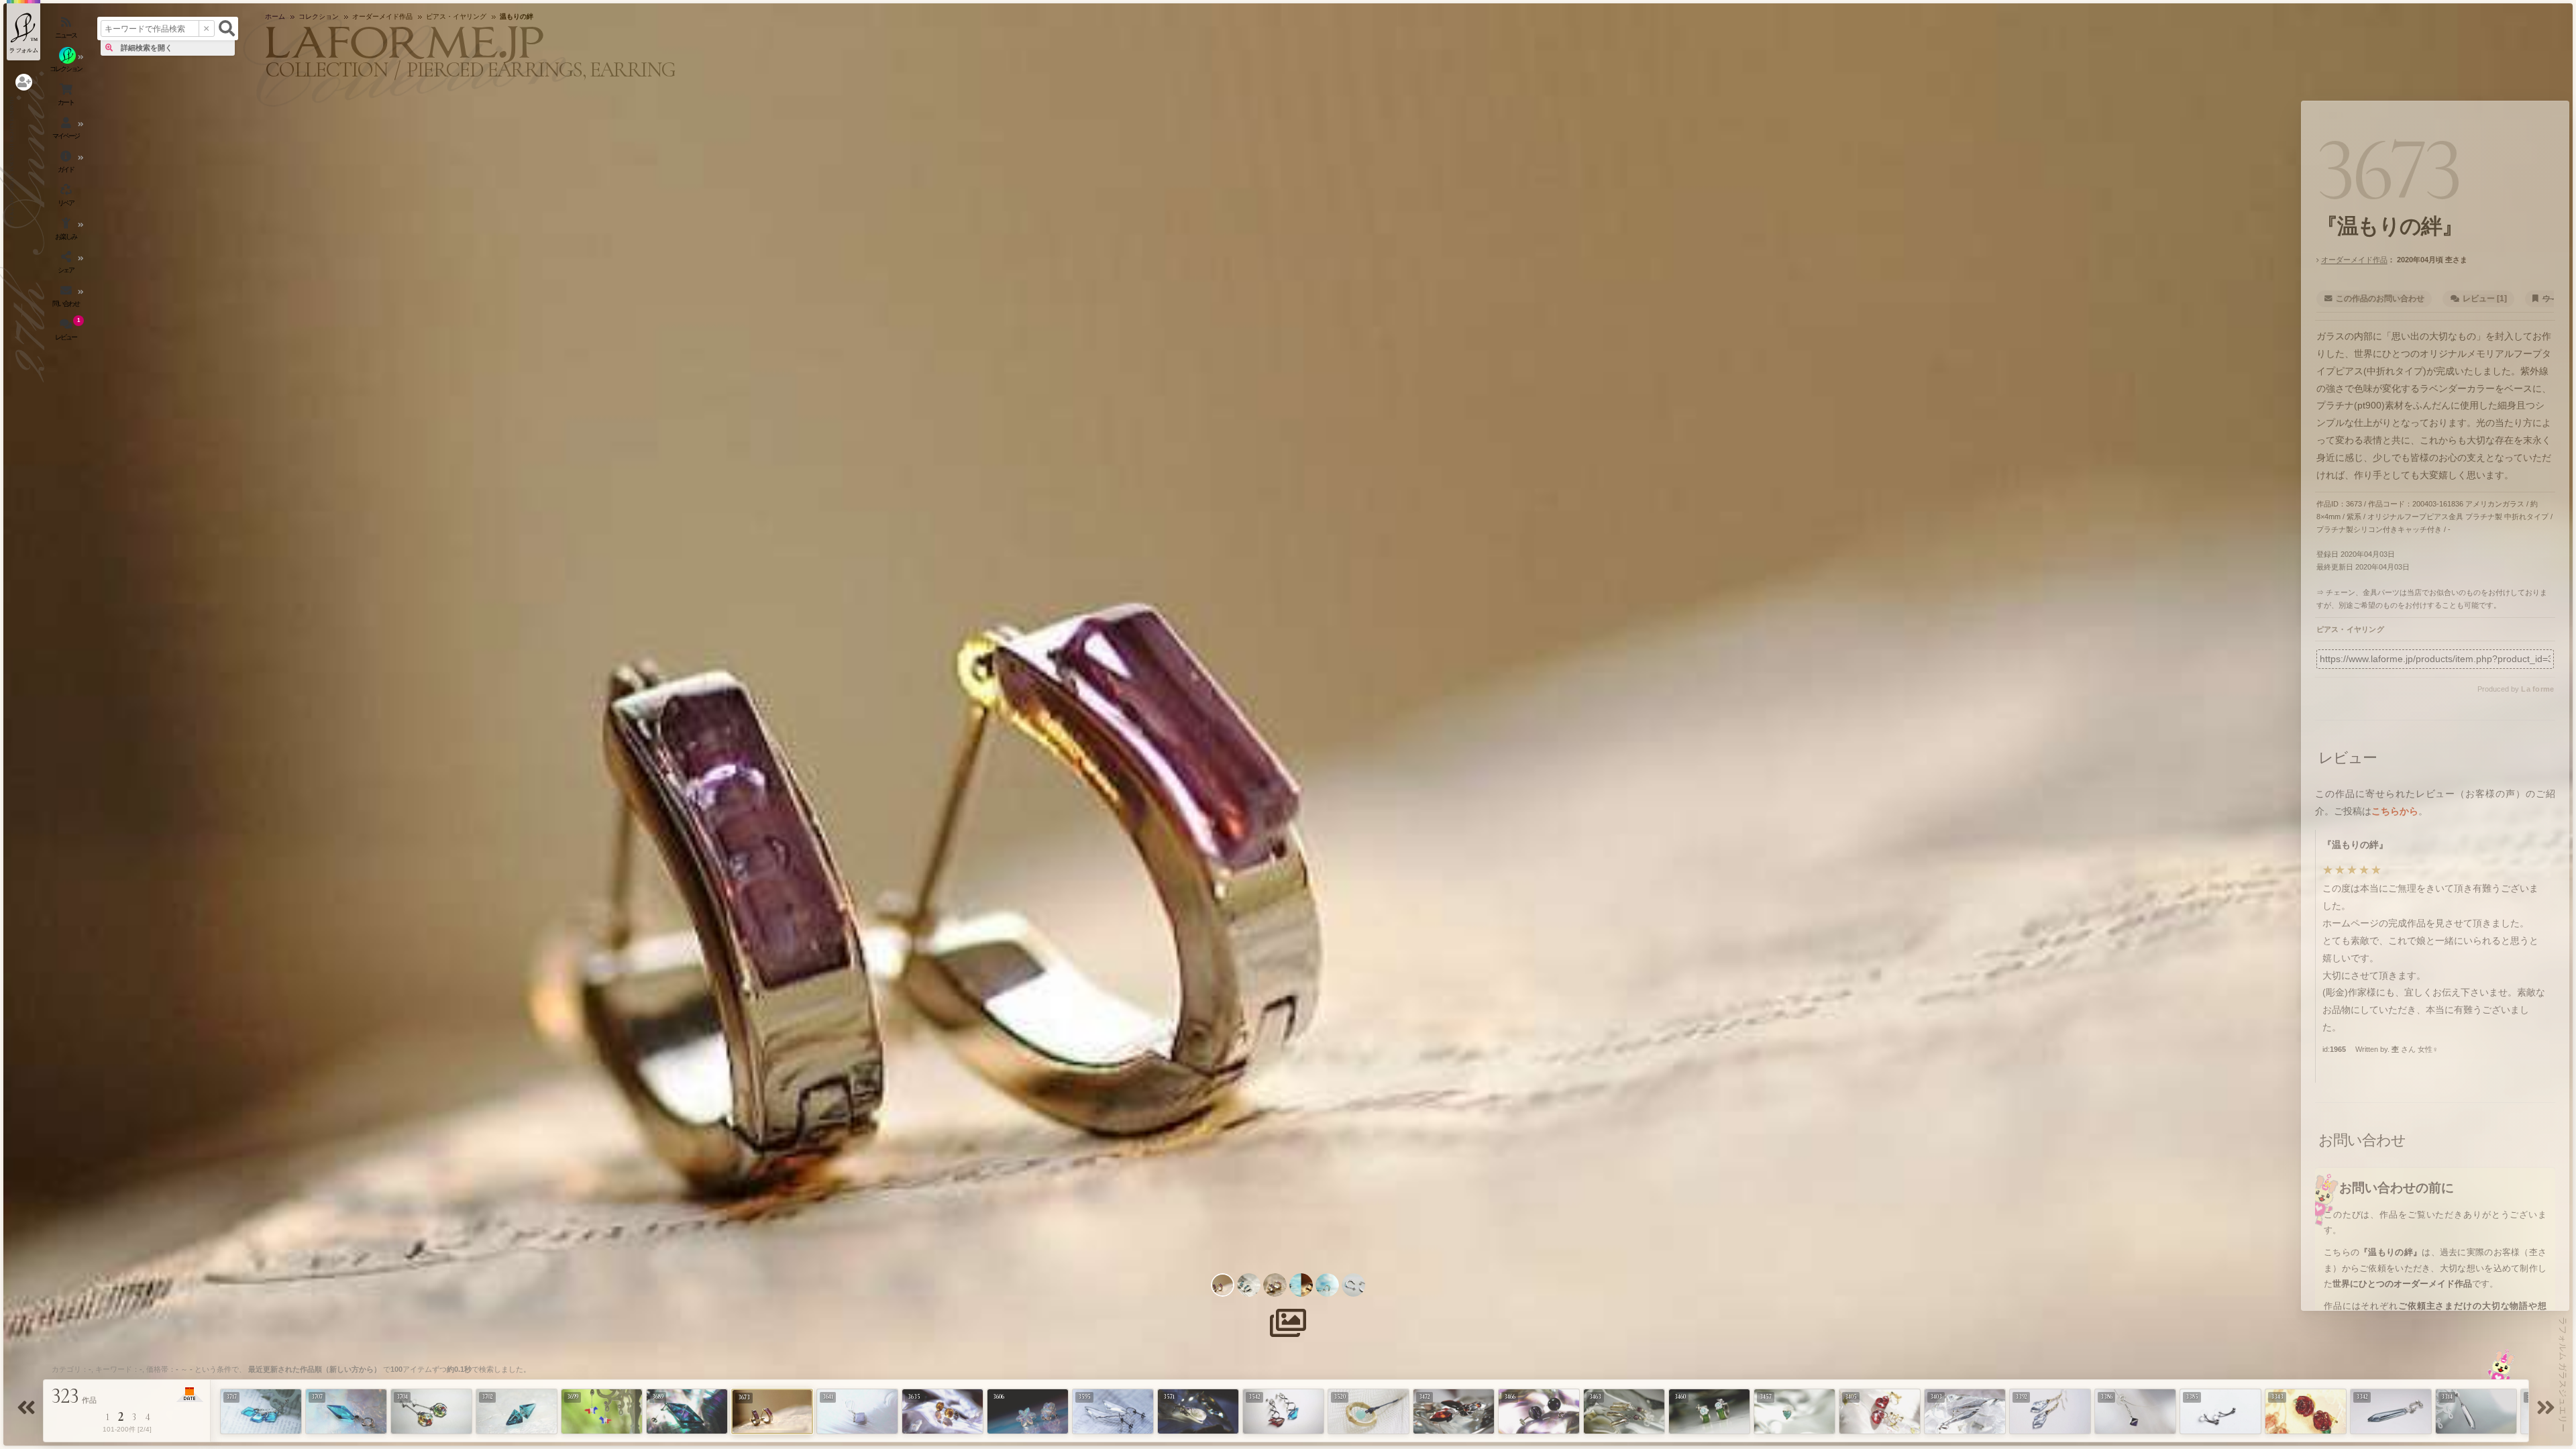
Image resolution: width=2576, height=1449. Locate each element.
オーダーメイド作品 (2354, 260)
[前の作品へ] (28, 1412)
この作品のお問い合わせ (2380, 299)
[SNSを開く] (67, 265)
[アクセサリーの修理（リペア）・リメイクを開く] (67, 198)
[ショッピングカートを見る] (67, 97)
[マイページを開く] (67, 131)
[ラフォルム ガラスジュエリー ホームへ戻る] (23, 30)
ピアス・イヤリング (2350, 629)
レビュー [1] (2485, 299)
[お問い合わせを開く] (67, 299)
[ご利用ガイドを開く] (67, 164)
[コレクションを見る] (67, 64)
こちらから (2395, 811)
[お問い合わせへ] (2501, 1364)
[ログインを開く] (24, 82)
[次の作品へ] (2548, 1412)
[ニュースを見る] (67, 30)
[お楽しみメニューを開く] (67, 231)
